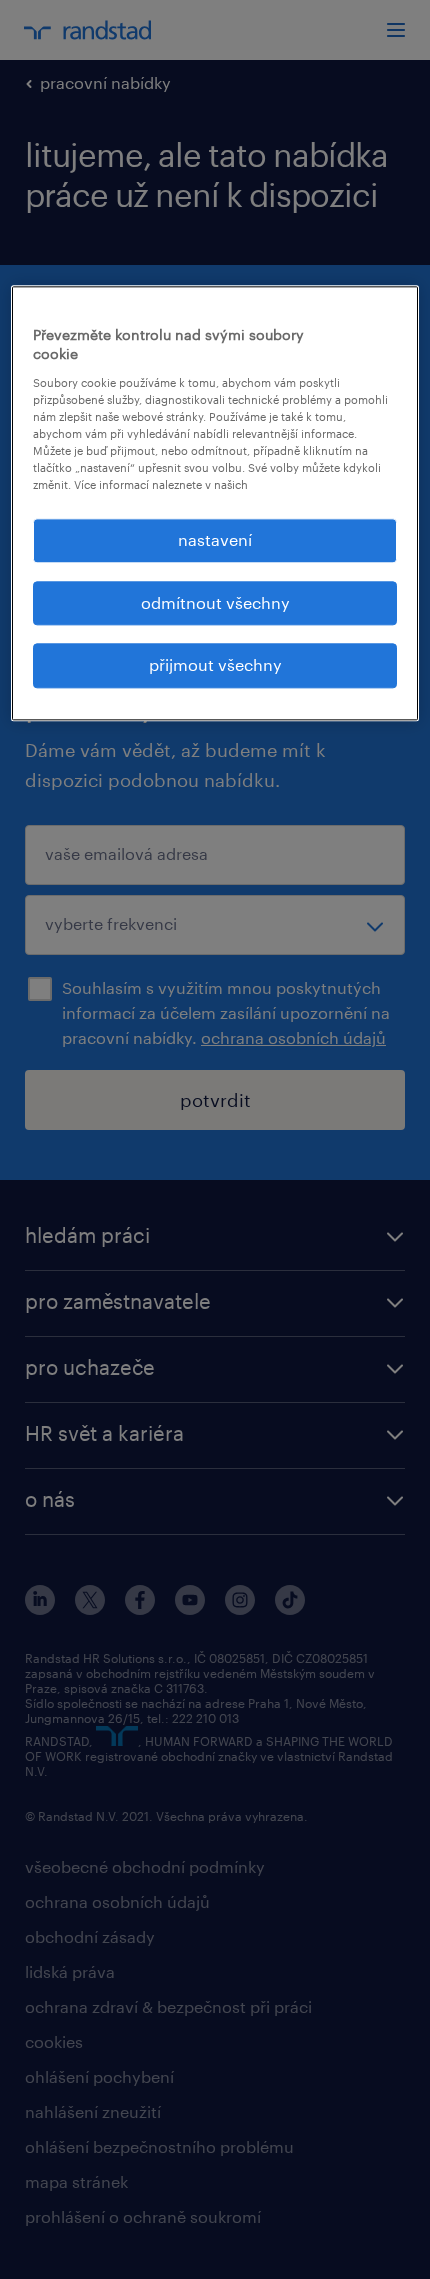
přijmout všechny (215, 665)
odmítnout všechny (215, 602)
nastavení (215, 540)
